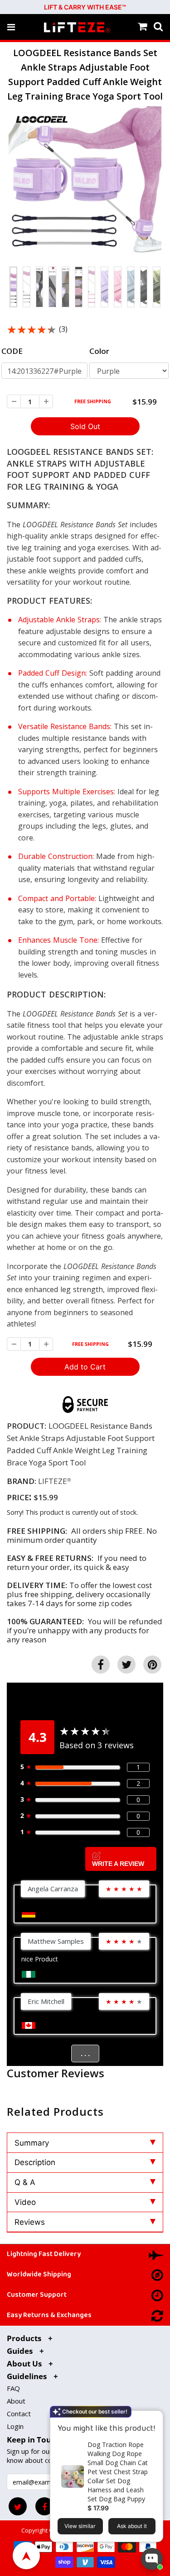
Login (15, 2426)
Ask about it (132, 2526)
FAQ (13, 2388)
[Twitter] (18, 2506)
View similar (80, 2526)
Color (99, 351)
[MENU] (11, 27)
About (16, 2401)
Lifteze (53, 1481)
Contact (19, 2414)
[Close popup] (153, 2419)
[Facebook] (44, 2506)
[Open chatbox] (152, 2559)
